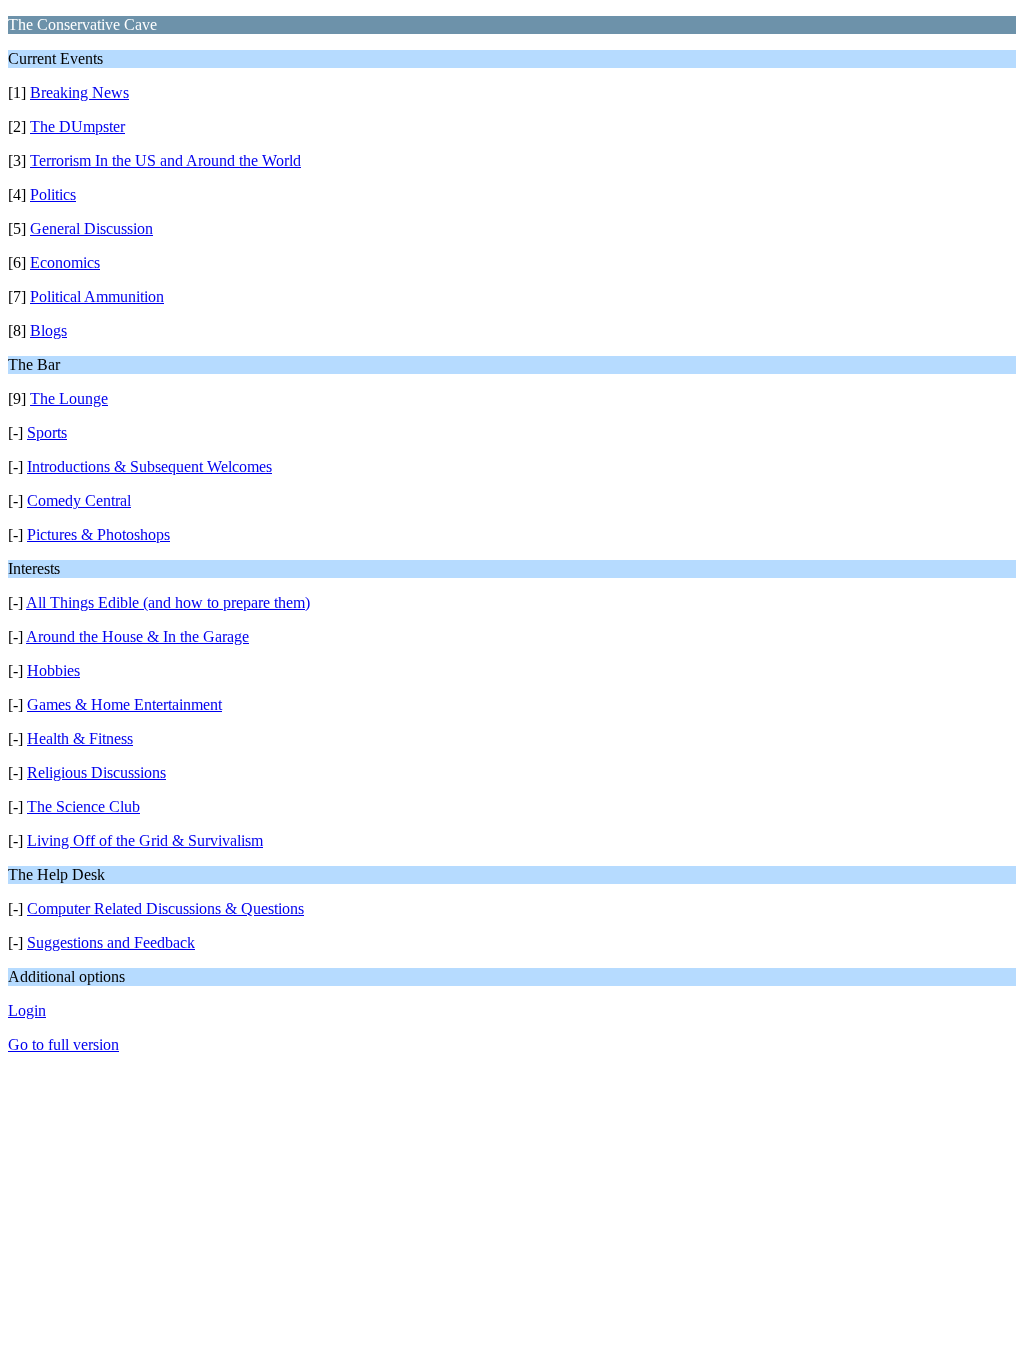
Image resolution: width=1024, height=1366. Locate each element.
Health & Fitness (80, 738)
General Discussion (91, 228)
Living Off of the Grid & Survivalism (145, 840)
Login (27, 1010)
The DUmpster (77, 126)
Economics (65, 262)
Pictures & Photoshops (98, 534)
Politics (53, 194)
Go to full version (63, 1044)
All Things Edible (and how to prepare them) (168, 602)
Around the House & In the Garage (137, 636)
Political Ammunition (97, 296)
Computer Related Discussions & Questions (165, 908)
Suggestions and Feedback (111, 942)
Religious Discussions (96, 772)
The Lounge (69, 398)
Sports (47, 432)
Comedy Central (79, 500)
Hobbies (53, 670)
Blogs (48, 330)
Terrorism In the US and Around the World (165, 160)
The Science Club (83, 806)
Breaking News (79, 92)
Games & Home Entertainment (124, 704)
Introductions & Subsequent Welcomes (149, 466)
